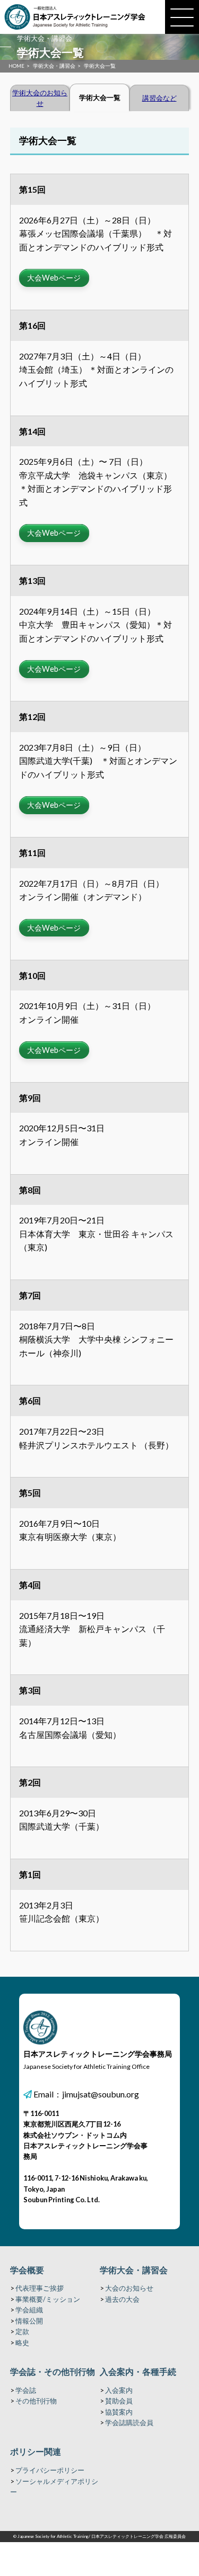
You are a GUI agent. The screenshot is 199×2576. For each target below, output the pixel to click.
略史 (22, 2343)
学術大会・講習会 (134, 2270)
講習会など (159, 98)
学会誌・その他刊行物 (53, 2371)
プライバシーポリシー (50, 2470)
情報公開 (29, 2321)
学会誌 (26, 2390)
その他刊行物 (36, 2401)
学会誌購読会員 (129, 2422)
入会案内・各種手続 (138, 2371)
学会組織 (29, 2310)
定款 (22, 2331)
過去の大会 (122, 2299)
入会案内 (119, 2390)
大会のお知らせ (129, 2288)
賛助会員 (119, 2401)
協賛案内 (119, 2412)
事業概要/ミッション (48, 2299)
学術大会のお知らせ (40, 98)
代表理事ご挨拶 (40, 2288)
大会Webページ (54, 278)
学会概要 (27, 2270)
